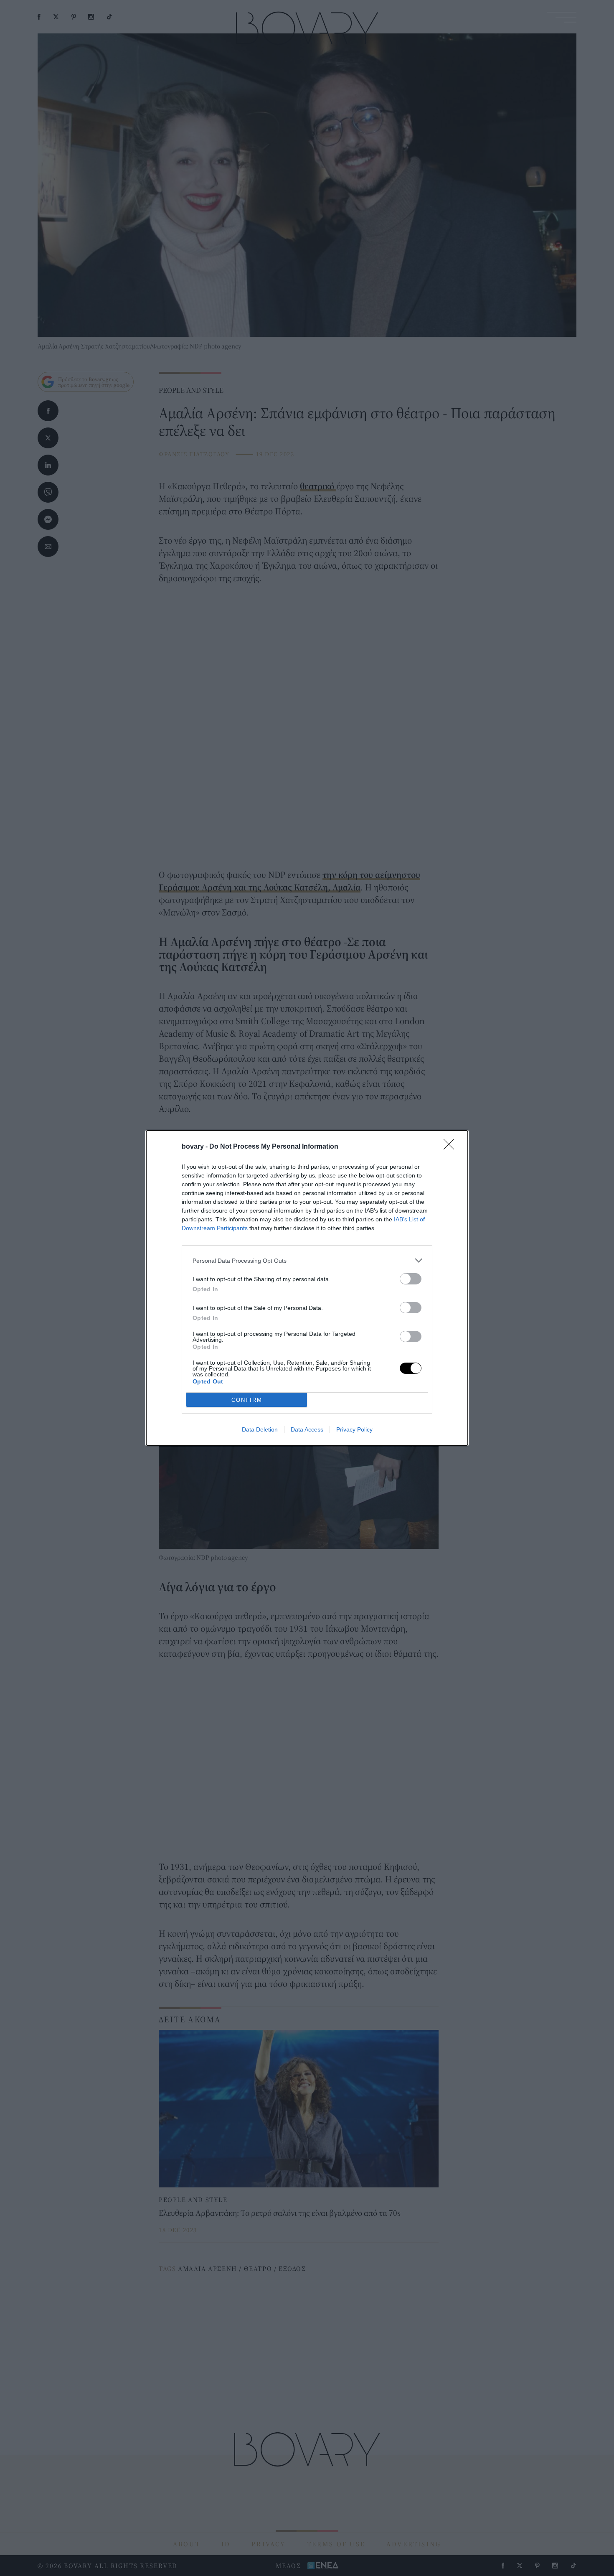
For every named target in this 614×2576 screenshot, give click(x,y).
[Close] (452, 1147)
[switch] (411, 1279)
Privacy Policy (354, 1429)
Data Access (307, 1429)
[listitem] (307, 1260)
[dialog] (307, 1288)
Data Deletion (260, 1429)
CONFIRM (247, 1400)
